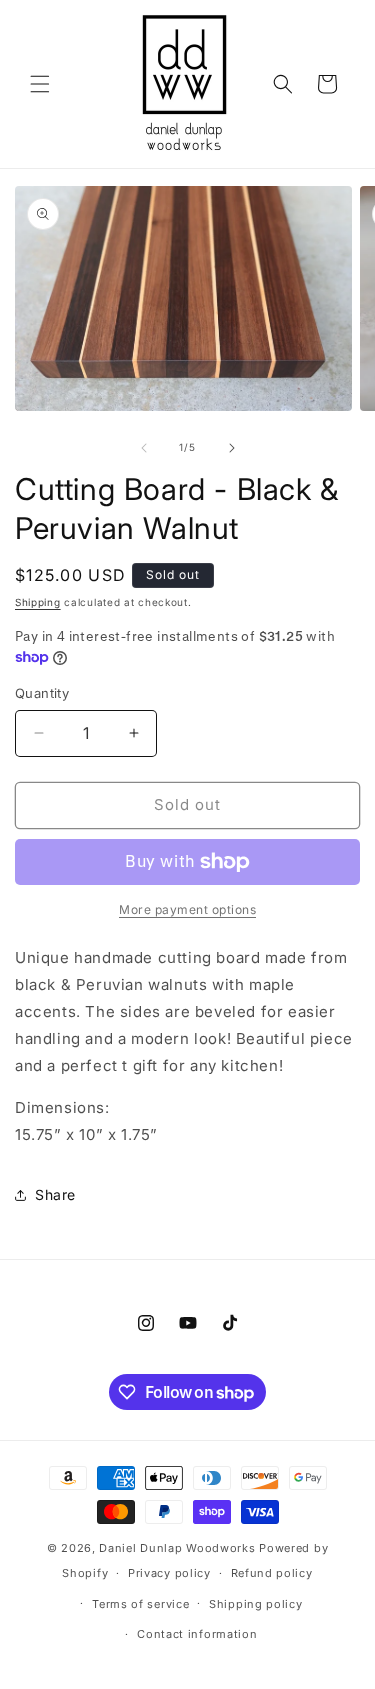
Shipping (38, 602)
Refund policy (272, 1573)
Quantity (42, 693)
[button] (40, 84)
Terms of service (140, 1604)
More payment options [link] (187, 909)
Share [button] (55, 1194)
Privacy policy (169, 1573)
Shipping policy (256, 1604)
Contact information (197, 1634)
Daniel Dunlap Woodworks (177, 1548)
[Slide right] (232, 448)
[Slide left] (144, 448)
